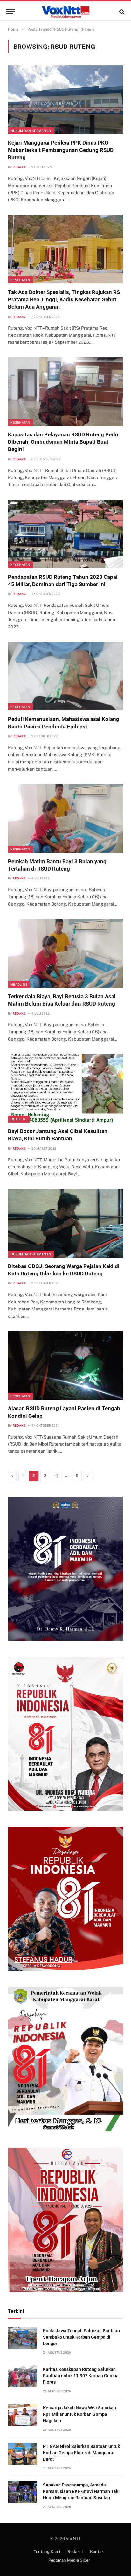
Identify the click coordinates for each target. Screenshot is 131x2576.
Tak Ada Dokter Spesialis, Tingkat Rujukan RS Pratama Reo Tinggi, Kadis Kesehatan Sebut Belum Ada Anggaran (64, 299)
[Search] (121, 12)
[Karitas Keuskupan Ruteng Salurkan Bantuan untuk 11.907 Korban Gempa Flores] (23, 2376)
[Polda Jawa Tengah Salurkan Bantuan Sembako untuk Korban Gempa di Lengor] (23, 2338)
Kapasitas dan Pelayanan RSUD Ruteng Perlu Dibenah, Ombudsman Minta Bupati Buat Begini (63, 442)
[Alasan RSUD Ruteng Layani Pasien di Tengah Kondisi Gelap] (65, 1365)
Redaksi (75, 2552)
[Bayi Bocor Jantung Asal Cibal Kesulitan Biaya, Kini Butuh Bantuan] (65, 1088)
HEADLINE (19, 984)
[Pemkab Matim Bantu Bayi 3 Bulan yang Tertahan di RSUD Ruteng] (65, 818)
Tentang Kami (47, 2552)
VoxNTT (73, 2539)
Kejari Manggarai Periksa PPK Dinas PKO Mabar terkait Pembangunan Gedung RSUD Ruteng (61, 150)
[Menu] (10, 12)
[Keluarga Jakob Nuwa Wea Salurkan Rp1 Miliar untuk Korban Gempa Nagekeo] (23, 2415)
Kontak (97, 2552)
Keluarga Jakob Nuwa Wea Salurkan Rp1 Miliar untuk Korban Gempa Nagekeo (79, 2414)
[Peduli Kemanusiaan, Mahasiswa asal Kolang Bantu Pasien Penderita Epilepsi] (65, 676)
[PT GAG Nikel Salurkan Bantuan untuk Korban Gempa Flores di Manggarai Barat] (23, 2454)
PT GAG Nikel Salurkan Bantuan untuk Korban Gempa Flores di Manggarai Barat (81, 2453)
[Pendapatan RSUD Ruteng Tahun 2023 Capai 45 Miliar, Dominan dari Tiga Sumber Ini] (65, 534)
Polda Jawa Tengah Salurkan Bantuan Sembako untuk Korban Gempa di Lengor (81, 2337)
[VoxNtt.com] (65, 12)
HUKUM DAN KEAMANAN (31, 131)
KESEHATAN (21, 280)
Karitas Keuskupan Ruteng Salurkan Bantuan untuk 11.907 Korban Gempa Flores (81, 2376)
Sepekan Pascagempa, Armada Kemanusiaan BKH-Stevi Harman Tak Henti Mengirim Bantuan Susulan (81, 2491)
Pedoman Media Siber (69, 2560)
